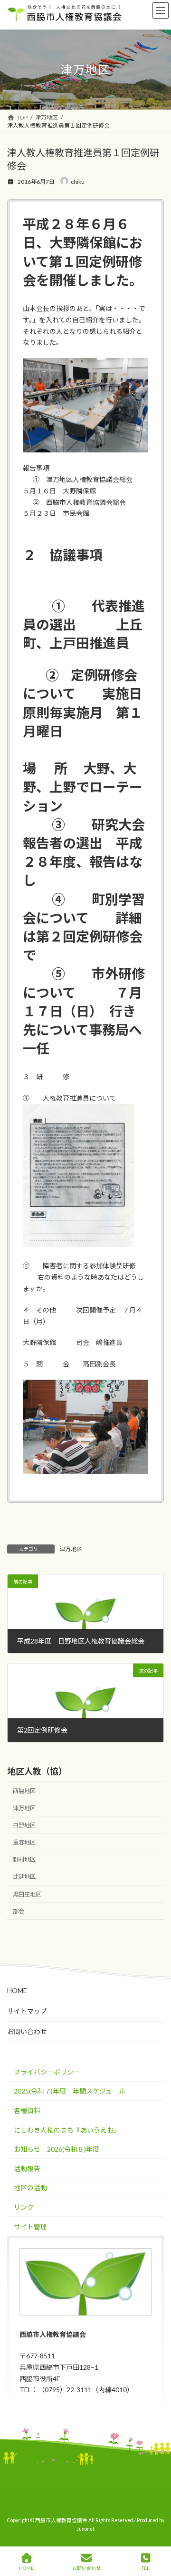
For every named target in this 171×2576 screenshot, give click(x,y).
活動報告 (27, 2168)
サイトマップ (27, 2011)
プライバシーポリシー (47, 2072)
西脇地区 (24, 1790)
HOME (17, 1990)
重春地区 (24, 1842)
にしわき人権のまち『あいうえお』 (67, 2130)
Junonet (85, 2529)
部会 (19, 1911)
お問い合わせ (27, 2031)
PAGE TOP (156, 2531)
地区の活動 (30, 2188)
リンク (24, 2207)
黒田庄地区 (27, 1894)
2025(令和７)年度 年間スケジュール (70, 2091)
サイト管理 (30, 2226)
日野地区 (24, 1825)
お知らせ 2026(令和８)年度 (57, 2149)
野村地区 (24, 1859)
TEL (145, 2568)
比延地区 (24, 1877)
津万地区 (71, 1549)
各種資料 (27, 2110)
